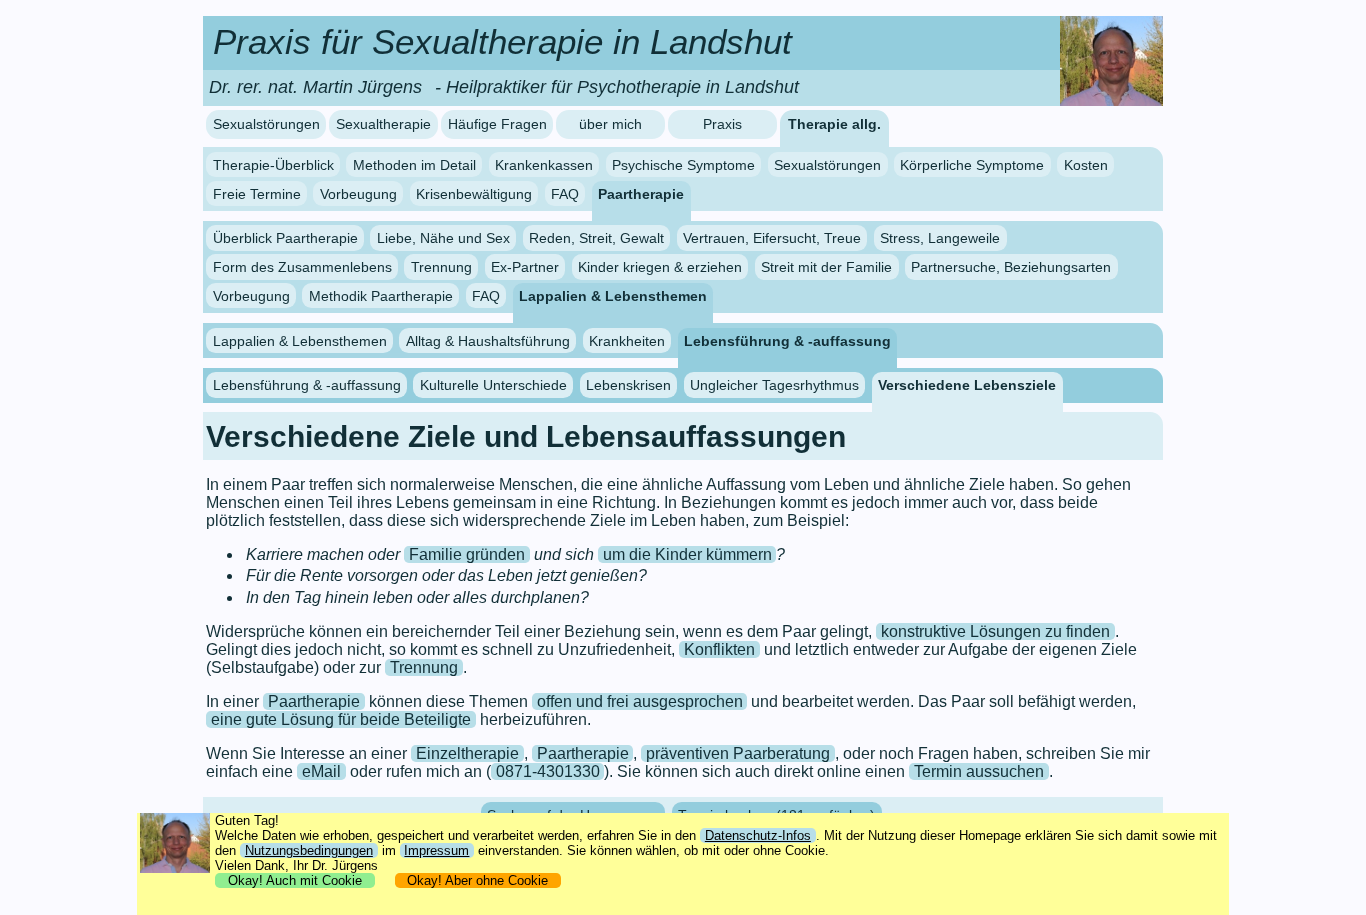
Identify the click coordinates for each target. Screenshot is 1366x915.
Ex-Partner (525, 267)
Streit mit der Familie (826, 267)
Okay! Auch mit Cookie (295, 880)
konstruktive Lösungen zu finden (995, 631)
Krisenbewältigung (474, 193)
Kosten (1086, 165)
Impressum (436, 850)
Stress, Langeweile (940, 238)
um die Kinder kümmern (687, 554)
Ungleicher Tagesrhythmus (774, 385)
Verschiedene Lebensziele (967, 385)
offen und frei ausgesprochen (640, 701)
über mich (610, 124)
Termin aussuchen (979, 771)
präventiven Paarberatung (738, 753)
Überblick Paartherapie (285, 238)
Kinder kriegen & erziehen (660, 267)
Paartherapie (641, 193)
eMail (321, 771)
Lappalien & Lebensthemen (613, 296)
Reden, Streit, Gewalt (596, 238)
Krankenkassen (544, 165)
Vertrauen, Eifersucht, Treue (772, 238)
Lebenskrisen (628, 385)
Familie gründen (467, 554)
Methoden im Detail (414, 165)
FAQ (565, 193)
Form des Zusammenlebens (302, 267)
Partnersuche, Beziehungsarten (1011, 267)
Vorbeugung (358, 193)
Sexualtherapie (383, 124)
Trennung (441, 267)
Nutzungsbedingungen (309, 850)
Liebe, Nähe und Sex (443, 238)
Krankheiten (627, 340)
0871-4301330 (548, 771)
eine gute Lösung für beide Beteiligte (341, 719)
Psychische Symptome (683, 165)
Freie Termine (257, 193)
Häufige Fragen (497, 124)
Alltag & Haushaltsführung (488, 340)
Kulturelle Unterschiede (493, 385)
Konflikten (719, 649)
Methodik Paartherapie (381, 296)
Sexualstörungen (266, 124)
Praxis (722, 124)
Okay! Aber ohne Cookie (477, 880)
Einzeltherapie (467, 753)
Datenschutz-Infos (758, 835)
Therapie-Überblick (273, 165)
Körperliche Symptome (972, 165)
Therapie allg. (834, 124)
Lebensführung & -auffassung (787, 340)
